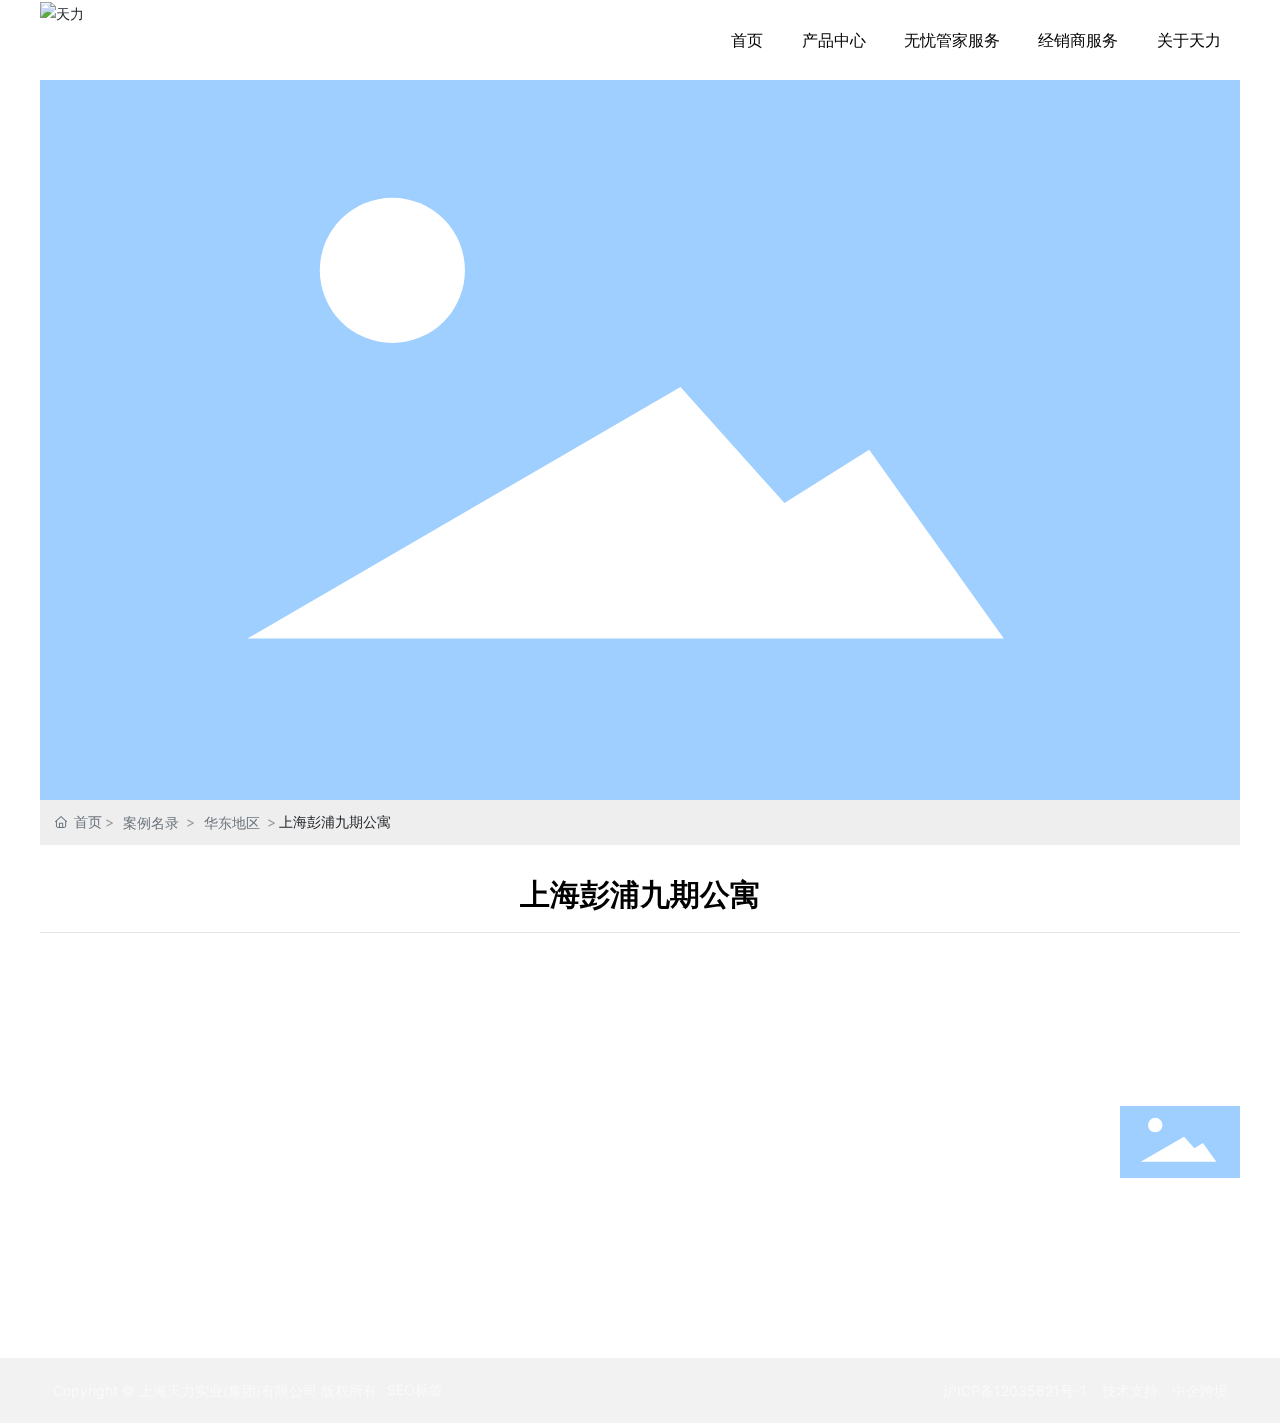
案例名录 (151, 822)
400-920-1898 (1180, 1228)
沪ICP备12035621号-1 (1015, 1390)
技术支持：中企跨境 (1165, 1390)
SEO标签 (415, 1389)
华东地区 (232, 822)
